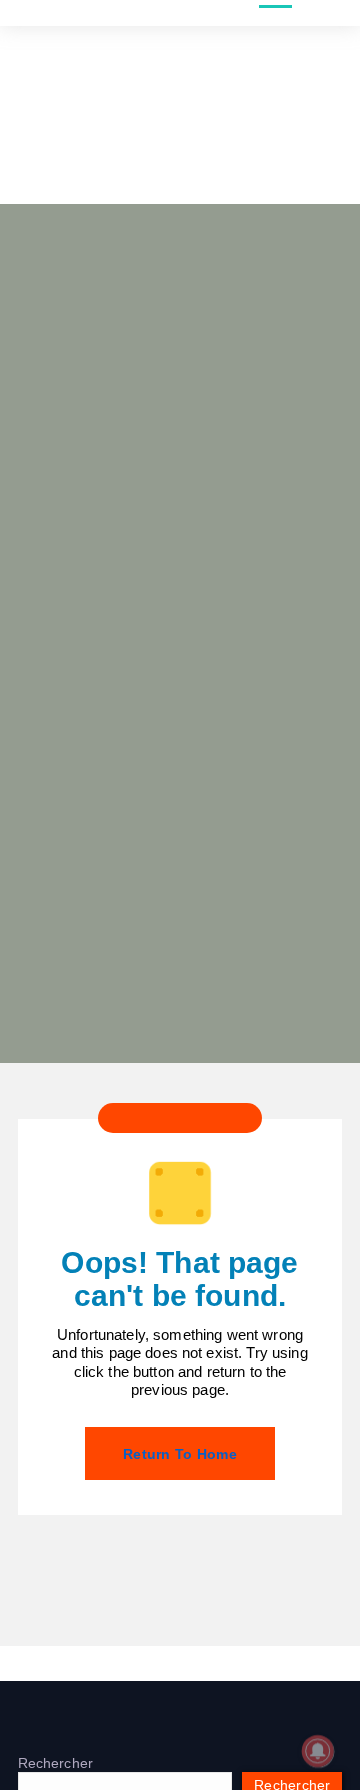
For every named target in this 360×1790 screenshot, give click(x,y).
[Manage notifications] (318, 1751)
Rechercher (55, 1763)
